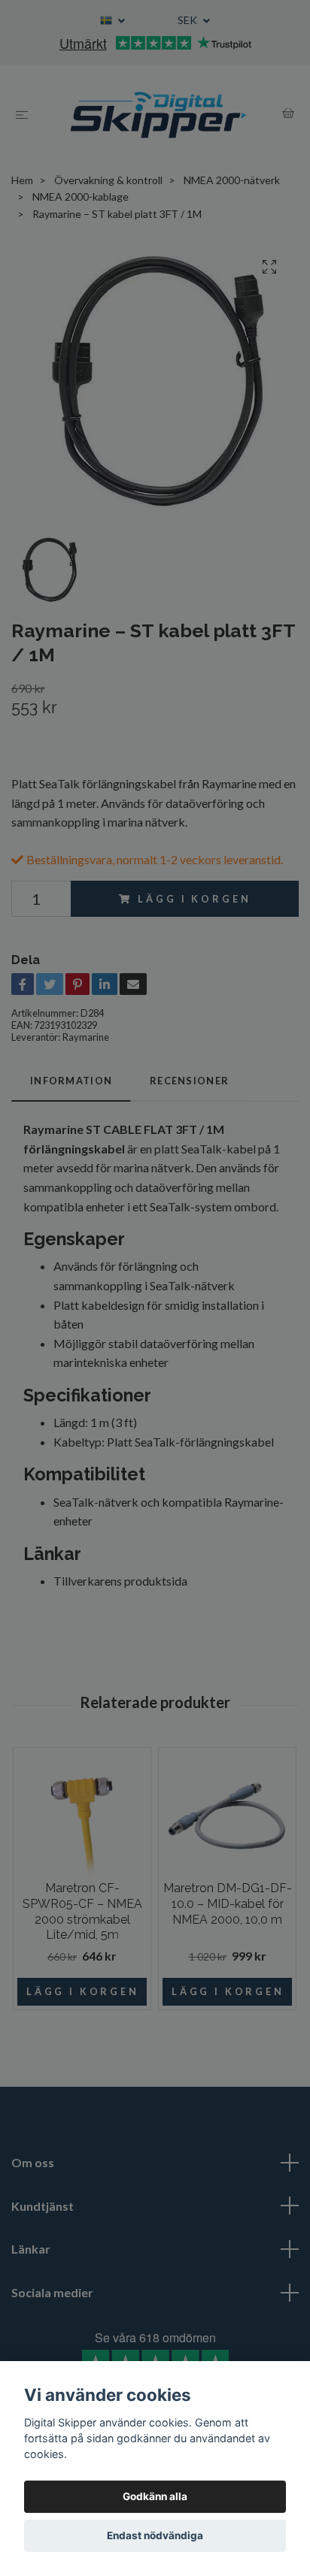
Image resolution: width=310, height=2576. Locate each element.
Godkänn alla (155, 2496)
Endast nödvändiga (155, 2535)
